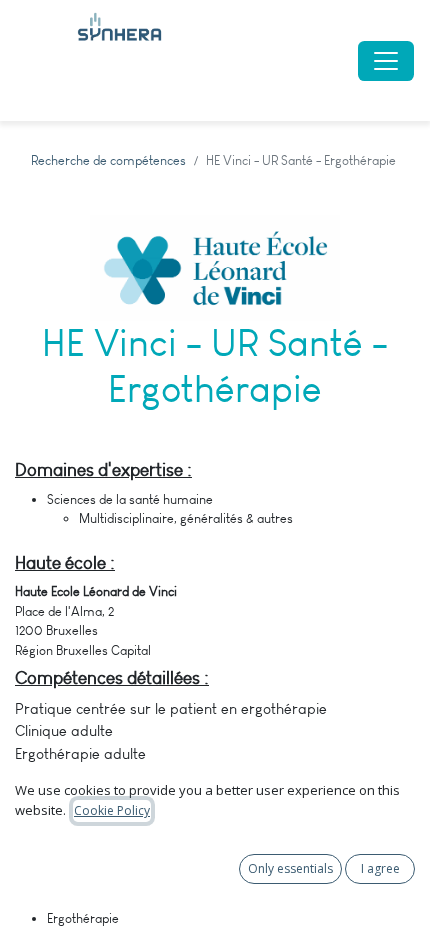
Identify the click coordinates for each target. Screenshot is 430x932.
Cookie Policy (112, 810)
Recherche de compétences (108, 160)
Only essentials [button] (290, 868)
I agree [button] (380, 868)
